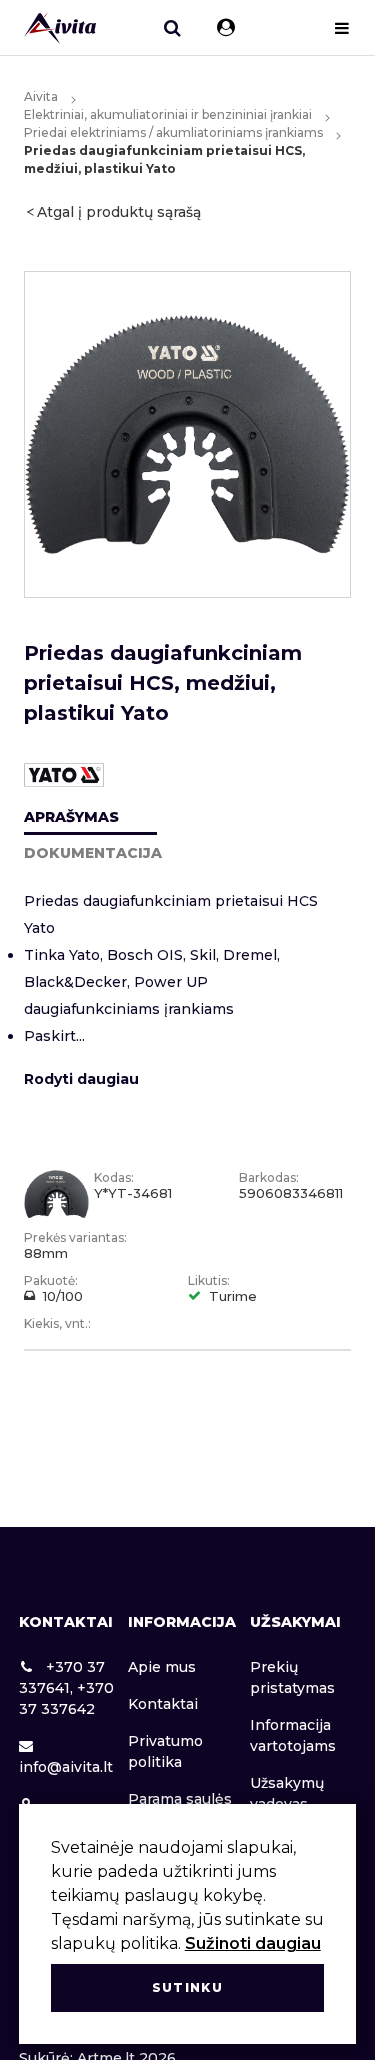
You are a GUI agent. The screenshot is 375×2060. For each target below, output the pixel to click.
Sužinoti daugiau (253, 1943)
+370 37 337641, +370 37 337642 (66, 1688)
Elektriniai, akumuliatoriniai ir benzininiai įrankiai (168, 114)
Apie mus (162, 1667)
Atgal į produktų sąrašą (119, 212)
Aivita (41, 96)
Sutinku (187, 1987)
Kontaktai (163, 1704)
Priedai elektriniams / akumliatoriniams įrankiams (173, 132)
